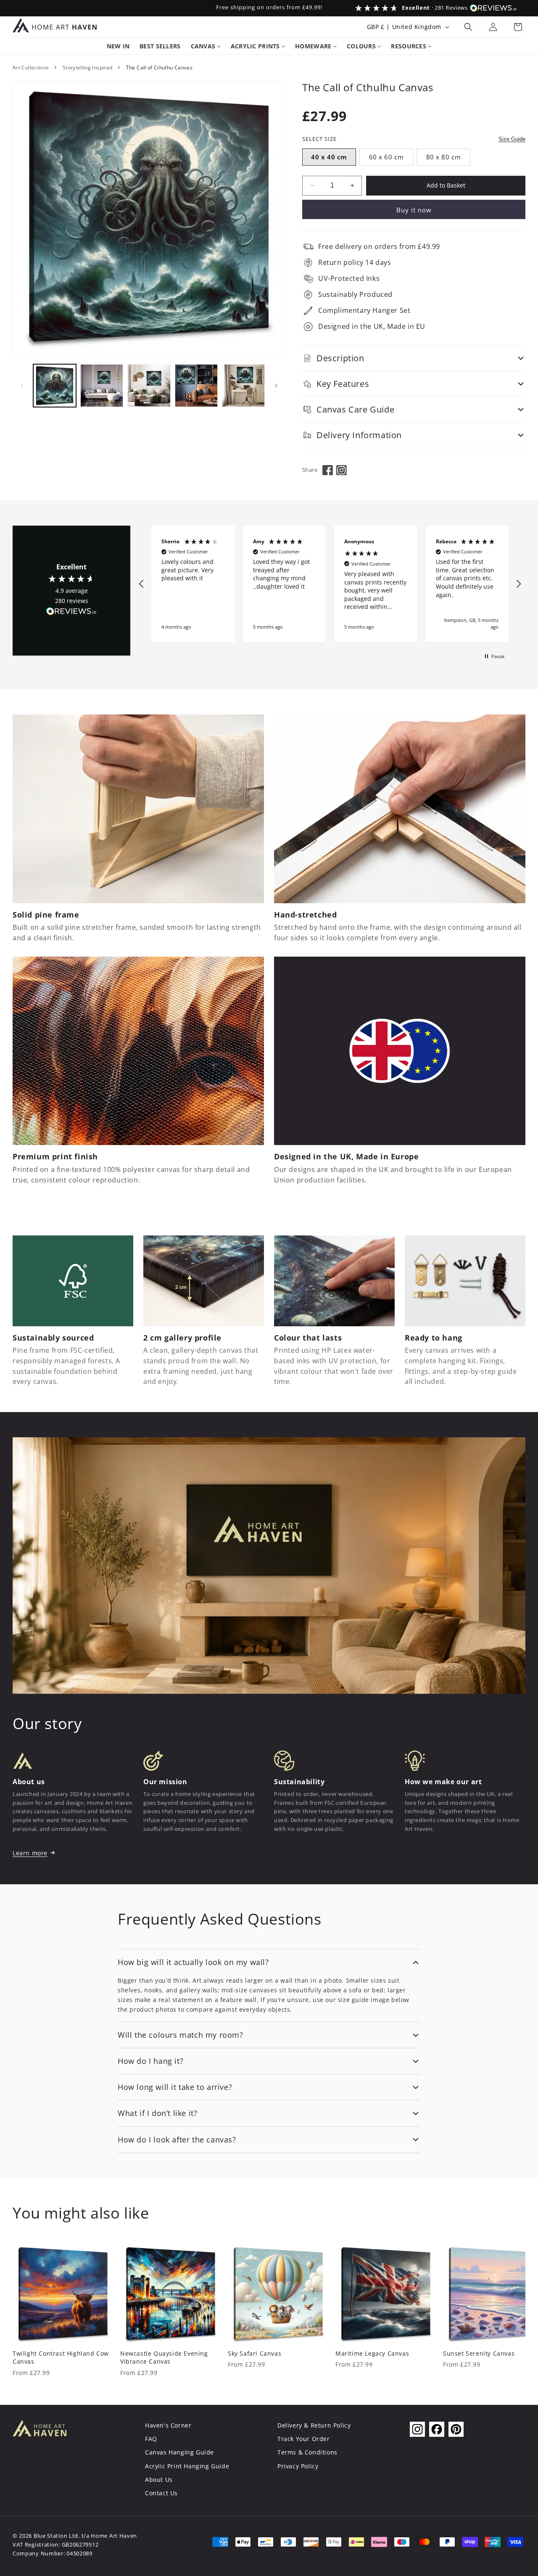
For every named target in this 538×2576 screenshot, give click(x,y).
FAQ (151, 2439)
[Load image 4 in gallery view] (196, 386)
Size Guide (512, 139)
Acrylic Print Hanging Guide (187, 2466)
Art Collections (31, 67)
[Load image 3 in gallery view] (149, 386)
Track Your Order (304, 2439)
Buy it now (414, 210)
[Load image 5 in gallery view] (243, 386)
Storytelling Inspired (88, 67)
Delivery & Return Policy (314, 2425)
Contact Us (161, 2493)
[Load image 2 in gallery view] (102, 386)
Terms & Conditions (307, 2452)
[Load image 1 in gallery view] (55, 386)
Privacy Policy (298, 2466)
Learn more (30, 1853)
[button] (468, 27)
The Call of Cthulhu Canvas (159, 67)
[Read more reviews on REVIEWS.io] (71, 613)
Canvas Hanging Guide (179, 2452)
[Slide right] (276, 386)
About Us (159, 2479)
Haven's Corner (168, 2425)
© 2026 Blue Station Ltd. (46, 2536)
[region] (330, 584)
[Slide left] (22, 386)
